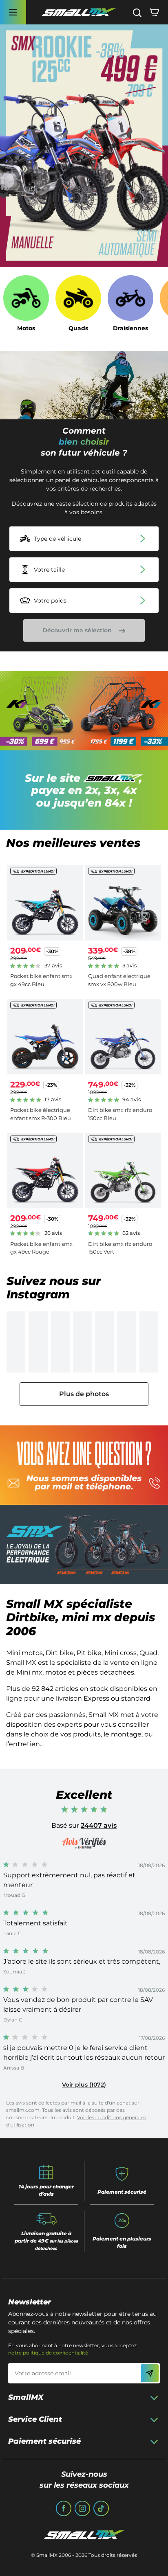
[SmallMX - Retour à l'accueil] (78, 12)
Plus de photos (84, 1394)
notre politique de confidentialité (48, 2353)
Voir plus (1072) (84, 2085)
